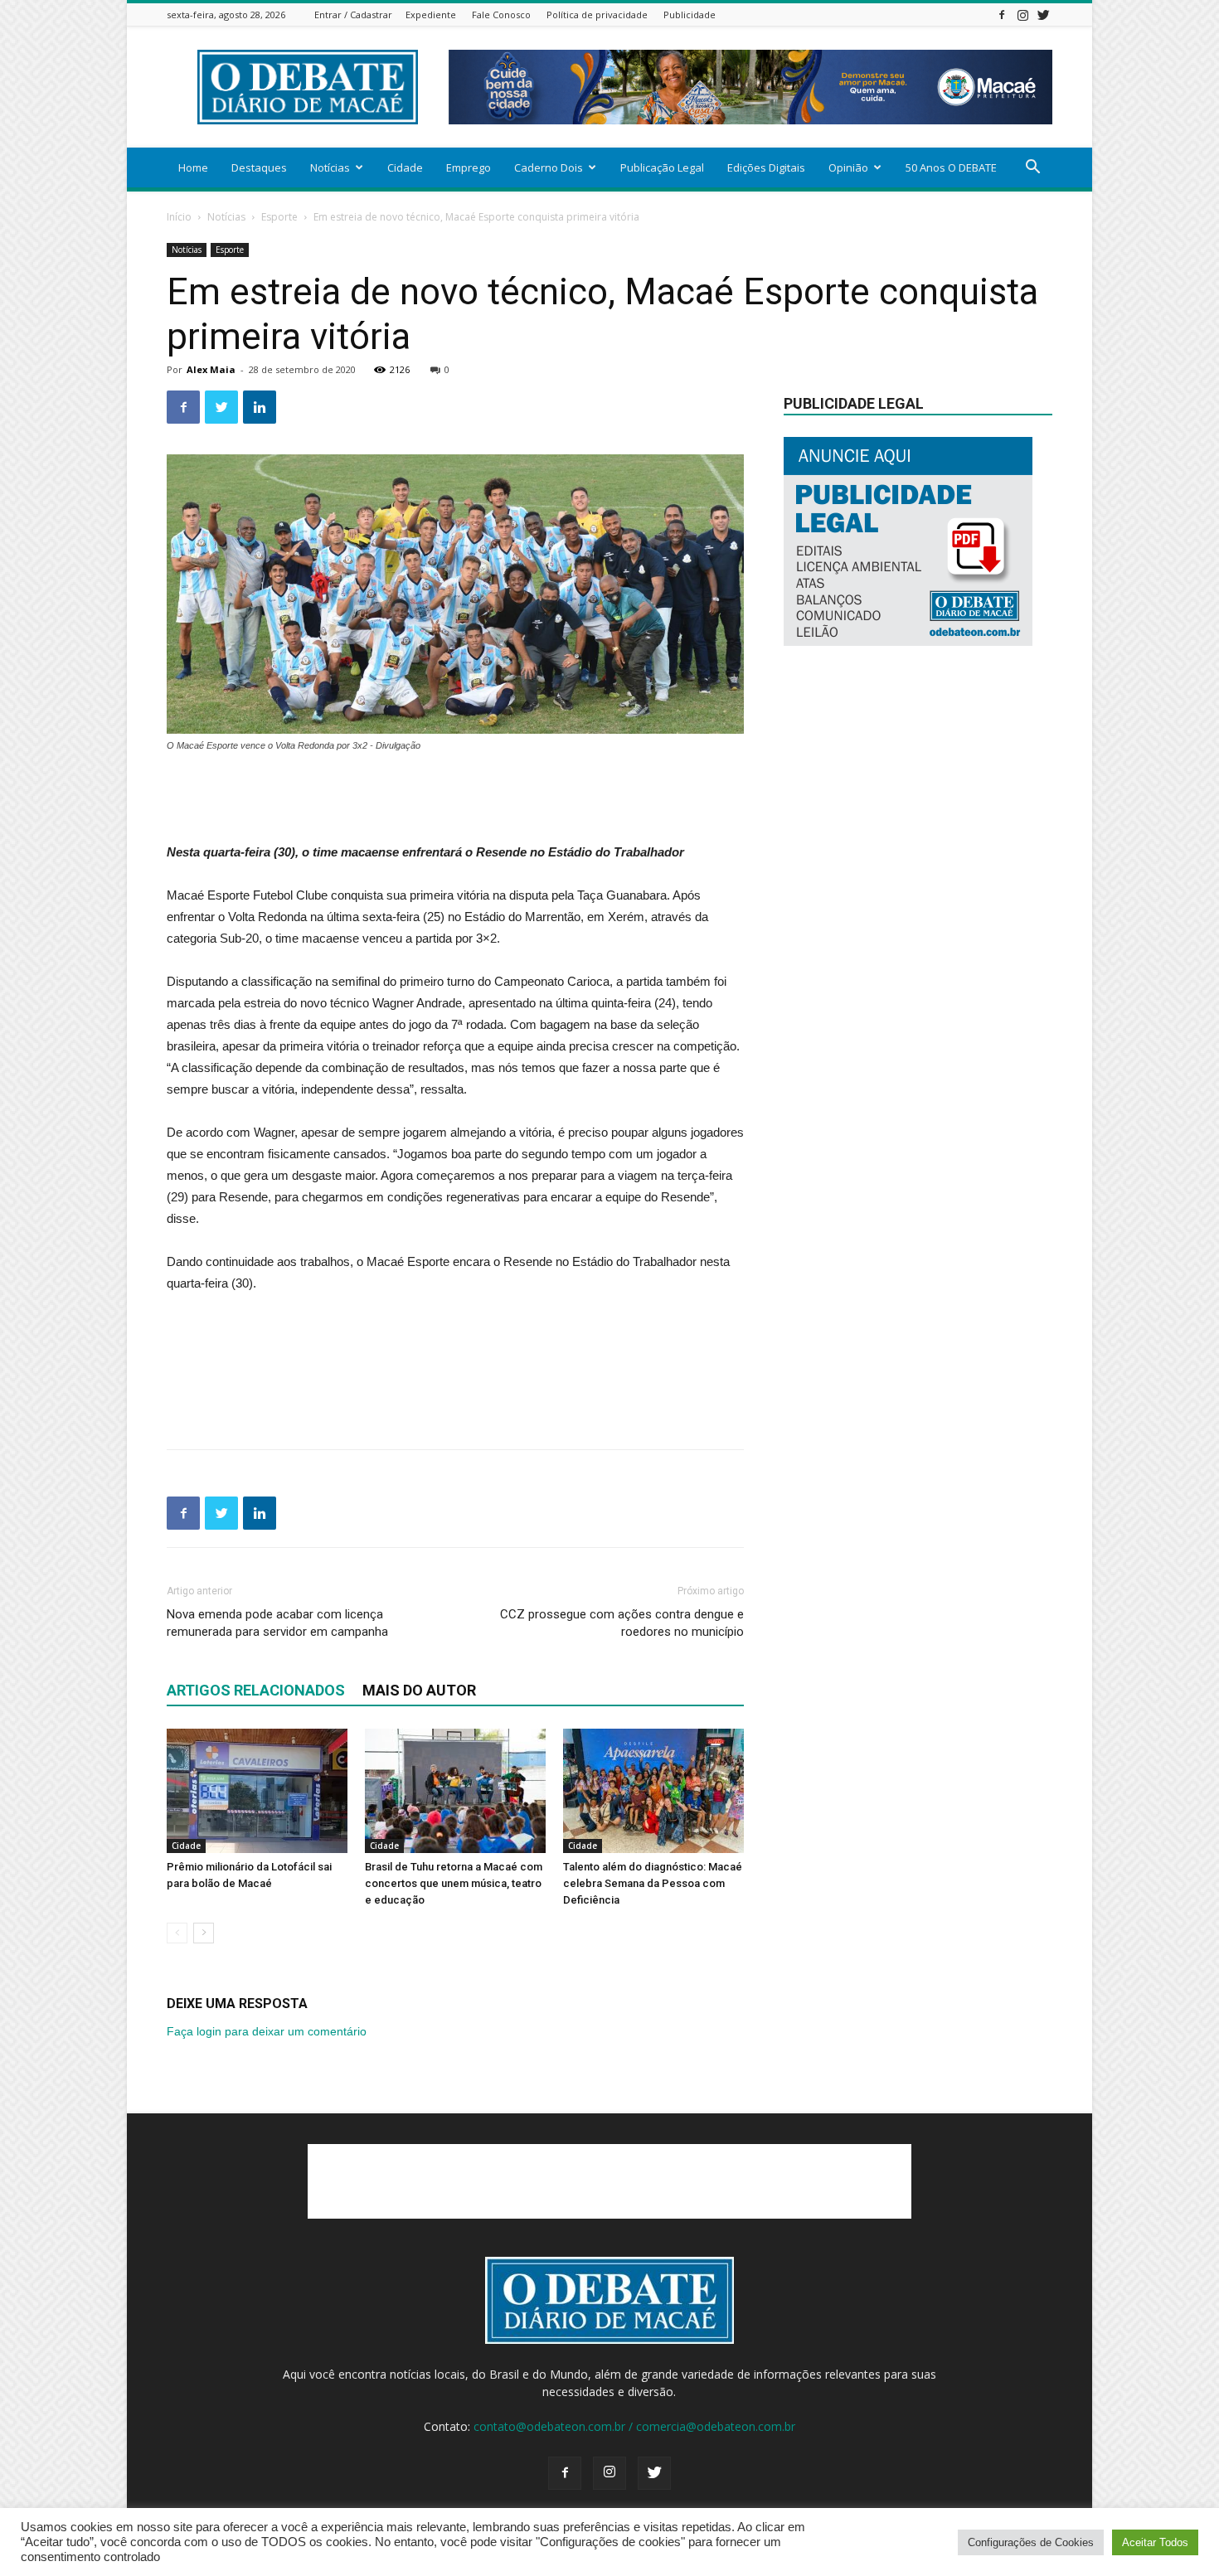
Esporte (279, 217)
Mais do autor (419, 1690)
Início (179, 217)
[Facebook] (1002, 15)
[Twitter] (1043, 15)
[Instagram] (1022, 15)
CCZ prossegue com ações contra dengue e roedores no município (622, 1623)
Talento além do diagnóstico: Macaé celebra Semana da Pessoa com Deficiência (653, 1883)
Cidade (405, 167)
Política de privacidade (597, 15)
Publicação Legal (662, 167)
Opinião (848, 167)
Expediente (431, 15)
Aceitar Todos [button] (1155, 2542)
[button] (1032, 169)
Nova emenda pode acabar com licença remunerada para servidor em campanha (277, 1623)
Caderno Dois (549, 167)
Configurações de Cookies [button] (1031, 2542)
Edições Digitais (766, 167)
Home (193, 167)
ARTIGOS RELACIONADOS (256, 1690)
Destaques (259, 167)
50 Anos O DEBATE (951, 167)
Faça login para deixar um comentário (267, 2031)
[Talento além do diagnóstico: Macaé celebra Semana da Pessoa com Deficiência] (653, 1791)
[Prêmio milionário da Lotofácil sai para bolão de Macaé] (257, 1791)
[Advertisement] (455, 799)
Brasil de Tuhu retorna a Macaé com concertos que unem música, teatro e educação (454, 1883)
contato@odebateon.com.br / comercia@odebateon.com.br (634, 2426)
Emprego (469, 167)
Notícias (330, 167)
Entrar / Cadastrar (353, 15)
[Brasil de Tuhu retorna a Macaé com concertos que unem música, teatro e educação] (455, 1791)
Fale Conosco (501, 15)
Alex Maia (211, 369)
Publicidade (690, 15)
